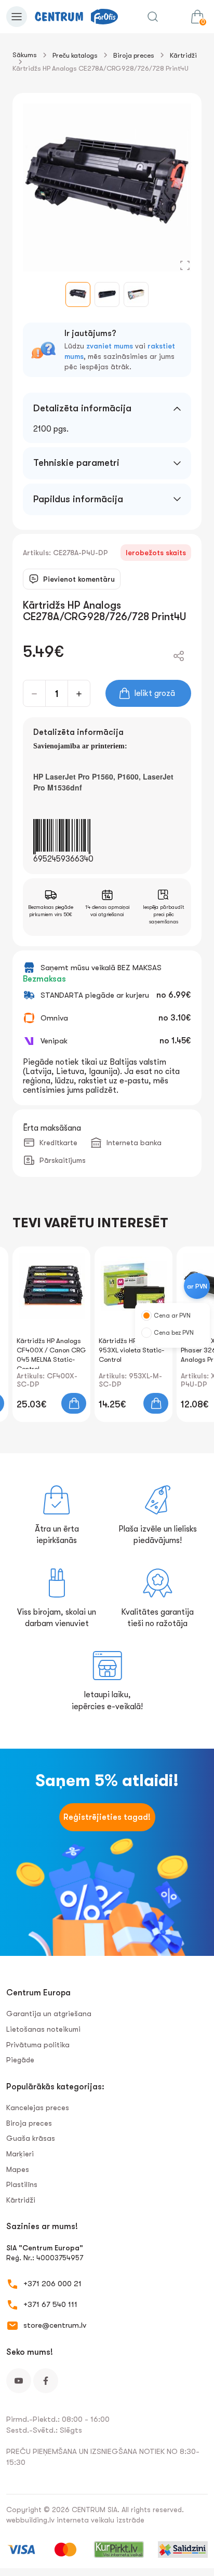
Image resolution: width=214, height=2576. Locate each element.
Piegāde (20, 2060)
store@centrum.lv (55, 2325)
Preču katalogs (75, 55)
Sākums (25, 55)
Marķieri (20, 2154)
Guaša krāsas (31, 2138)
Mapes (18, 2169)
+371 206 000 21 (52, 2284)
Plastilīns (22, 2184)
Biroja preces (134, 55)
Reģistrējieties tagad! (107, 1817)
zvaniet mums (110, 346)
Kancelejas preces (38, 2108)
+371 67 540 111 (50, 2304)
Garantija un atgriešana (49, 2014)
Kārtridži (183, 55)
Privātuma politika (38, 2045)
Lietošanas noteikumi (43, 2029)
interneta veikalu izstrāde (101, 2520)
